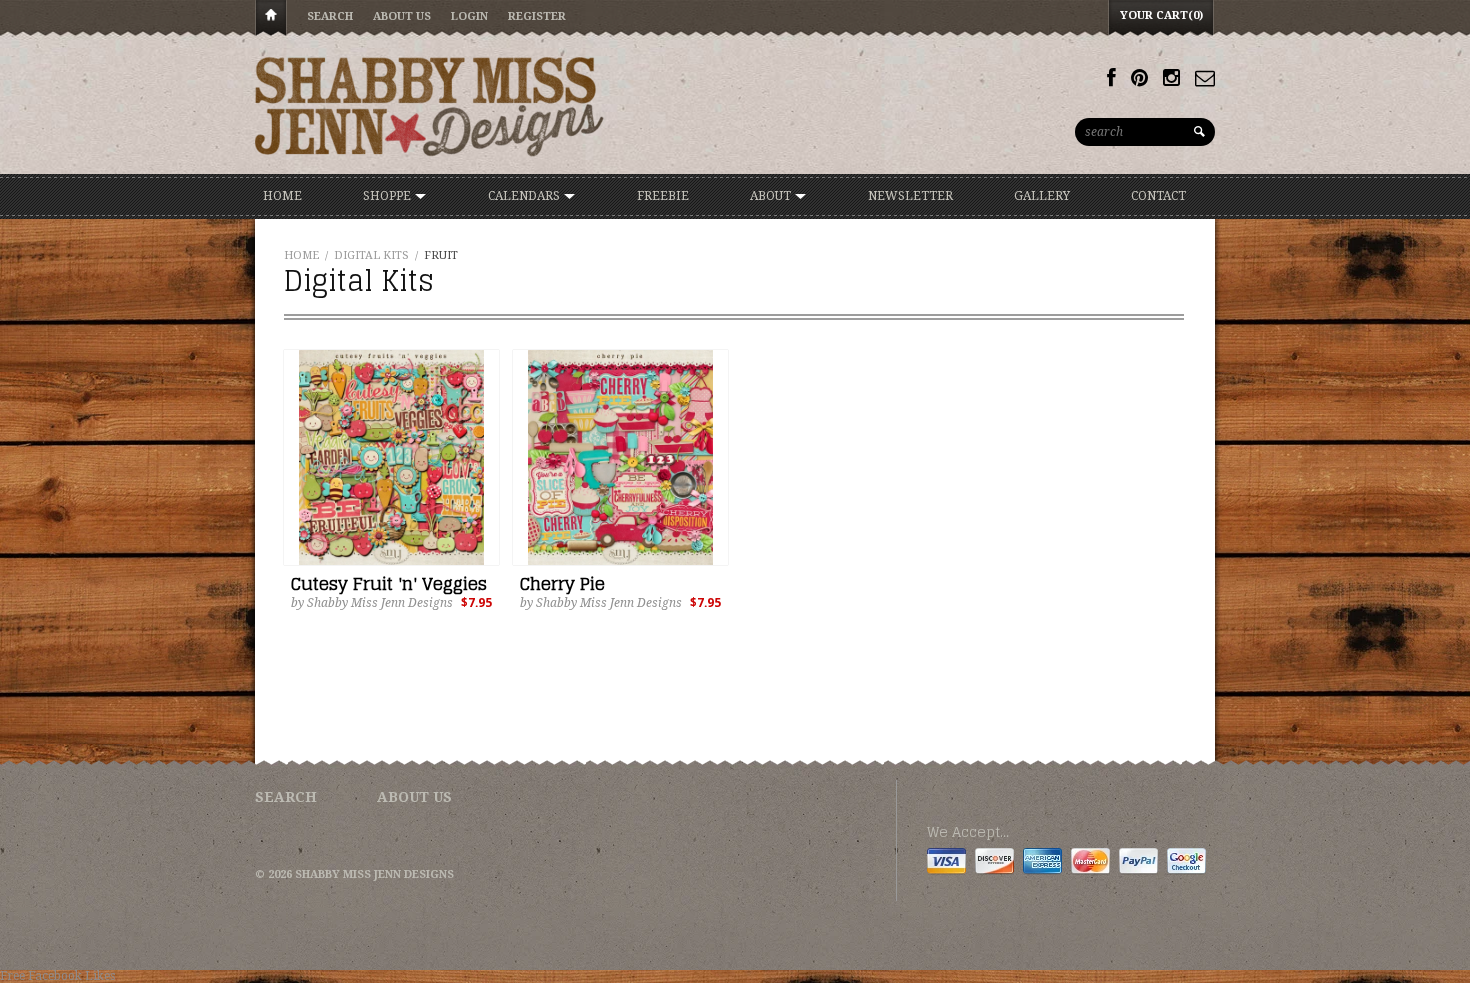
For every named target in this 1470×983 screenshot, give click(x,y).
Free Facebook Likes (57, 976)
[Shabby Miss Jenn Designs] (430, 106)
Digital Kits (371, 255)
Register (537, 16)
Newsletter (910, 196)
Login (469, 16)
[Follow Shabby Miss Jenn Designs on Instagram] (1171, 78)
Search (330, 16)
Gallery (1042, 196)
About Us (402, 16)
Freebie (663, 196)
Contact (1158, 196)
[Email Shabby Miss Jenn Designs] (1205, 78)
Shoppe (388, 196)
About (772, 196)
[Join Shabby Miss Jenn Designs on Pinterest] (1139, 78)
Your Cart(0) (1161, 15)
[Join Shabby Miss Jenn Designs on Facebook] (1111, 78)
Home (271, 18)
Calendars (525, 196)
